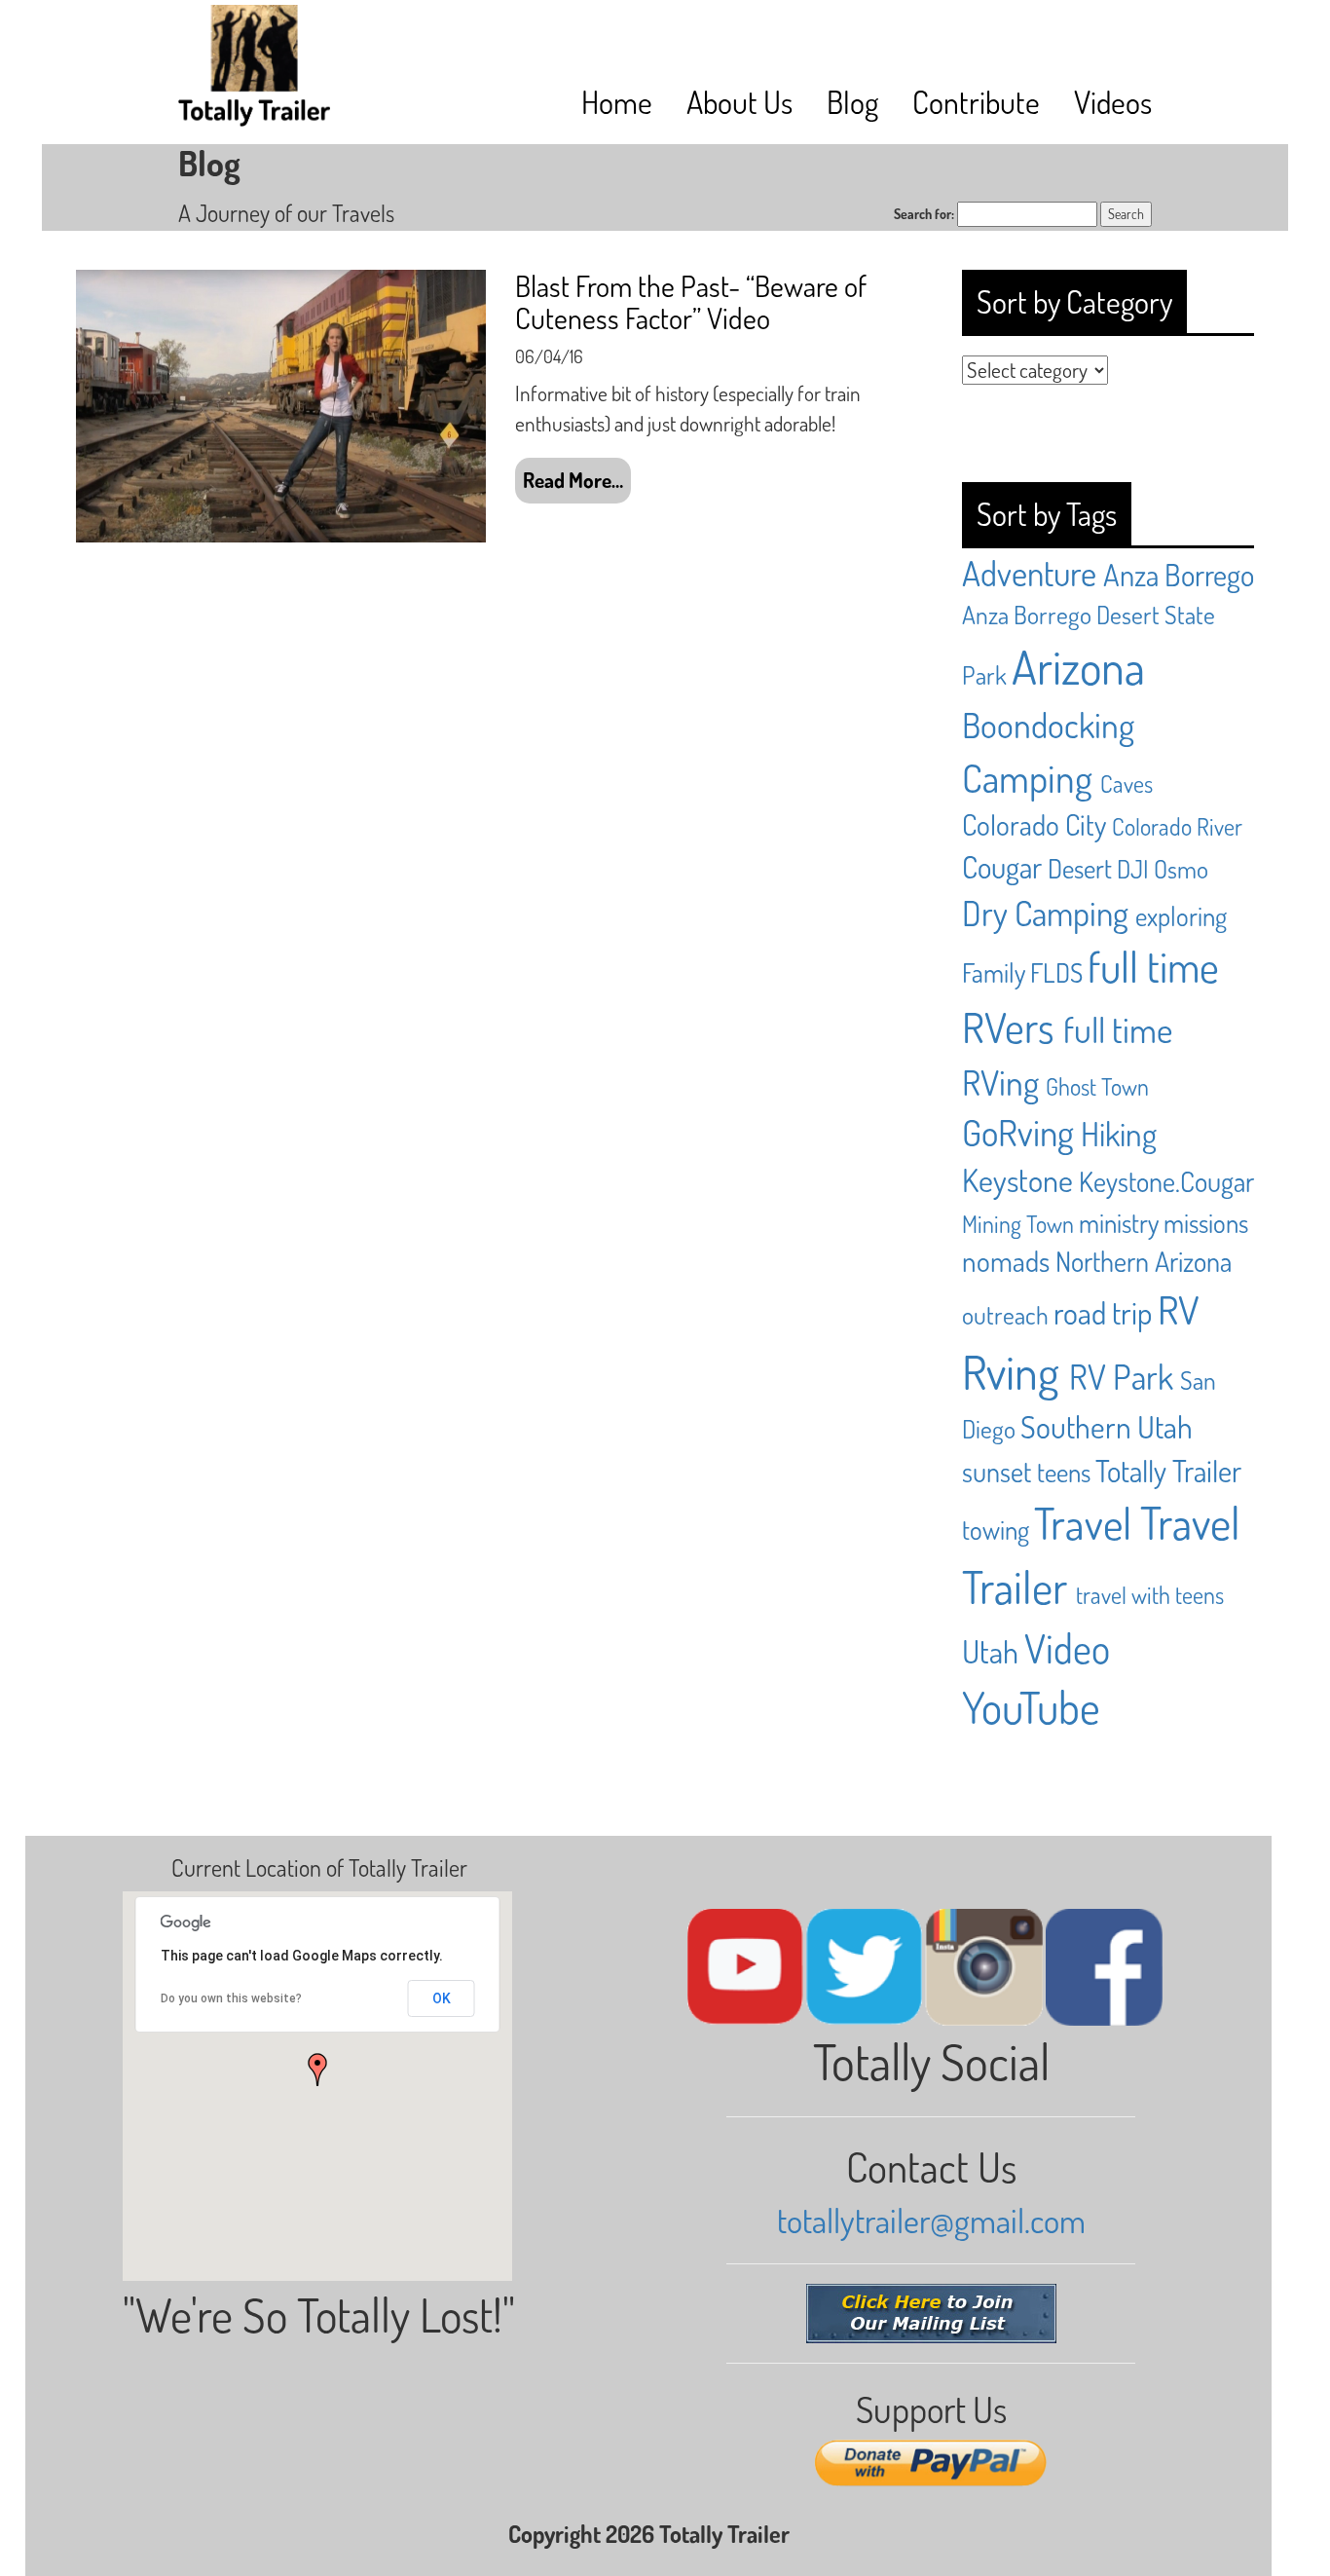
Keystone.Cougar (1166, 1181)
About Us (739, 102)
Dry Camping (1045, 913)
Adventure (1029, 573)
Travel (1083, 1523)
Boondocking (1048, 724)
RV (1179, 1309)
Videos (1113, 102)
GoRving (1018, 1132)
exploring (1181, 915)
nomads (1006, 1261)
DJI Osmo (1163, 869)
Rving (1011, 1371)
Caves (1127, 784)
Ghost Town (1097, 1086)
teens (1064, 1472)
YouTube (1031, 1707)
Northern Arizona (1144, 1261)
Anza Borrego (1179, 574)
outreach (1005, 1315)
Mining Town (1018, 1224)
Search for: (924, 214)
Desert (1080, 868)
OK (442, 1998)
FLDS (1056, 972)
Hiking (1119, 1134)
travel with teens (1150, 1595)
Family (994, 972)
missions (1206, 1222)
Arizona (1078, 666)
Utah (990, 1651)
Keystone (1017, 1180)
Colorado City (1034, 824)
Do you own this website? (231, 1998)
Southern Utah (1107, 1426)
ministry (1119, 1222)
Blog (852, 102)
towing (996, 1529)
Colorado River (1177, 826)
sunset (997, 1472)
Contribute (976, 102)
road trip (1103, 1312)
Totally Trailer (1168, 1470)
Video (1067, 1648)
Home (617, 102)
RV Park (1121, 1376)
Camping (1027, 777)
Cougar (1002, 866)
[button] (317, 2070)
